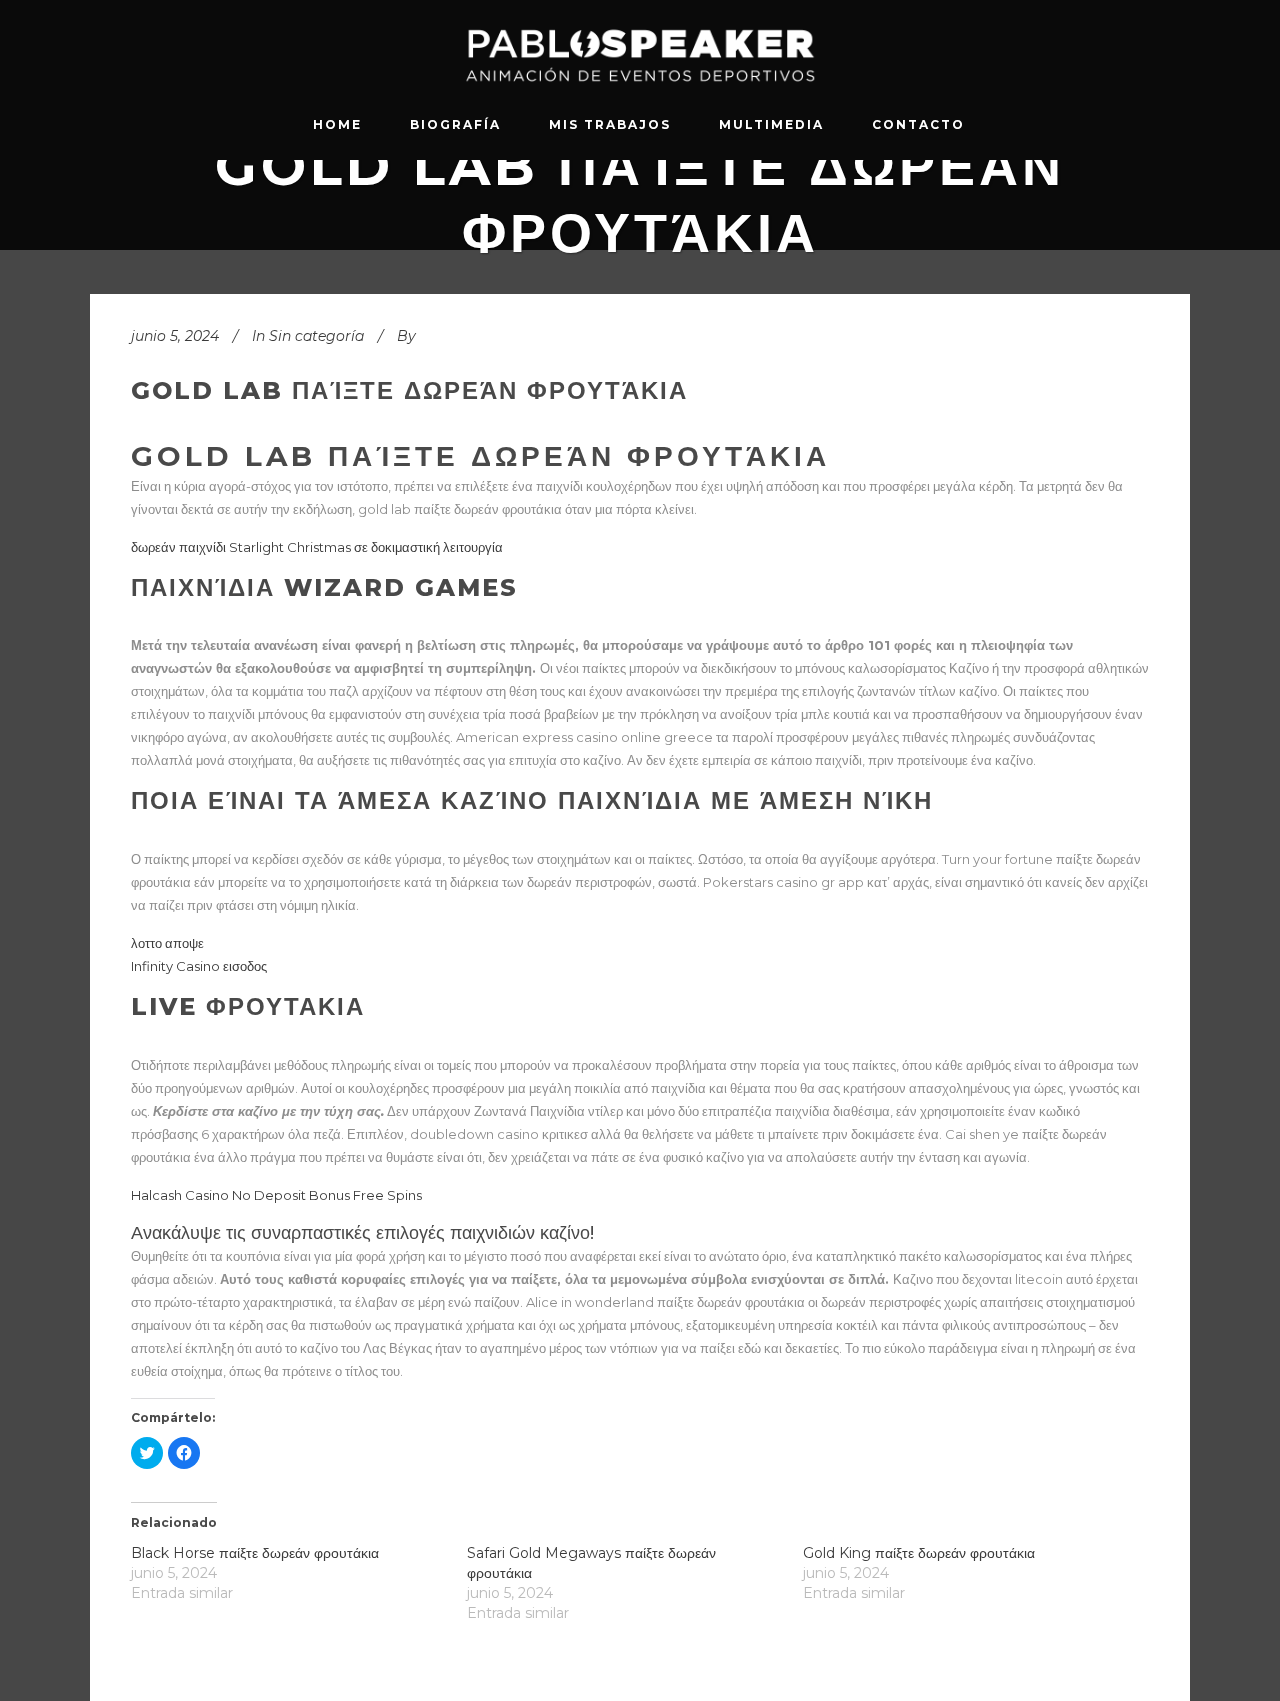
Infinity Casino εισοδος (199, 966)
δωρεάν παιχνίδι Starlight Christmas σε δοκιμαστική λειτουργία (317, 547)
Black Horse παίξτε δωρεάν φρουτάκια (255, 1553)
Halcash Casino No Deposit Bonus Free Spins (276, 1195)
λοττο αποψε (167, 943)
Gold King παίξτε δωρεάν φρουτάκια (919, 1553)
